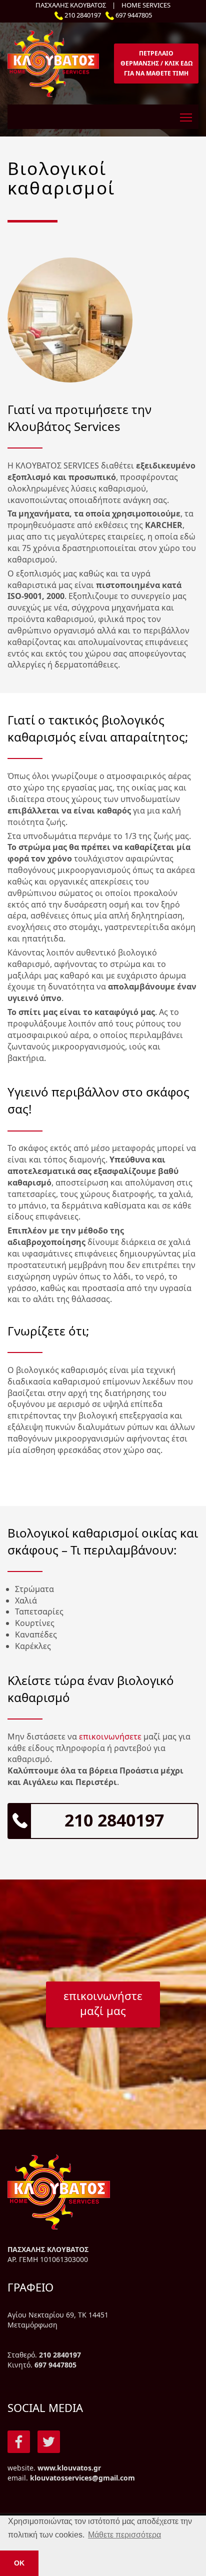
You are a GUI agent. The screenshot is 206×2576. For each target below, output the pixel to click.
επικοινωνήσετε (110, 1736)
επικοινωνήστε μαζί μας (103, 2003)
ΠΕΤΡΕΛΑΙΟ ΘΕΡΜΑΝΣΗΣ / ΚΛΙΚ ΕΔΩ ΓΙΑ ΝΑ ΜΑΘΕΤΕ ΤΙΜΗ (156, 63)
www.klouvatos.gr (69, 2468)
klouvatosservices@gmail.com (82, 2478)
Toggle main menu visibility (186, 117)
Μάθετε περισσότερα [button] (124, 2535)
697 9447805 (134, 15)
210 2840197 (83, 15)
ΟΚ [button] (19, 2563)
